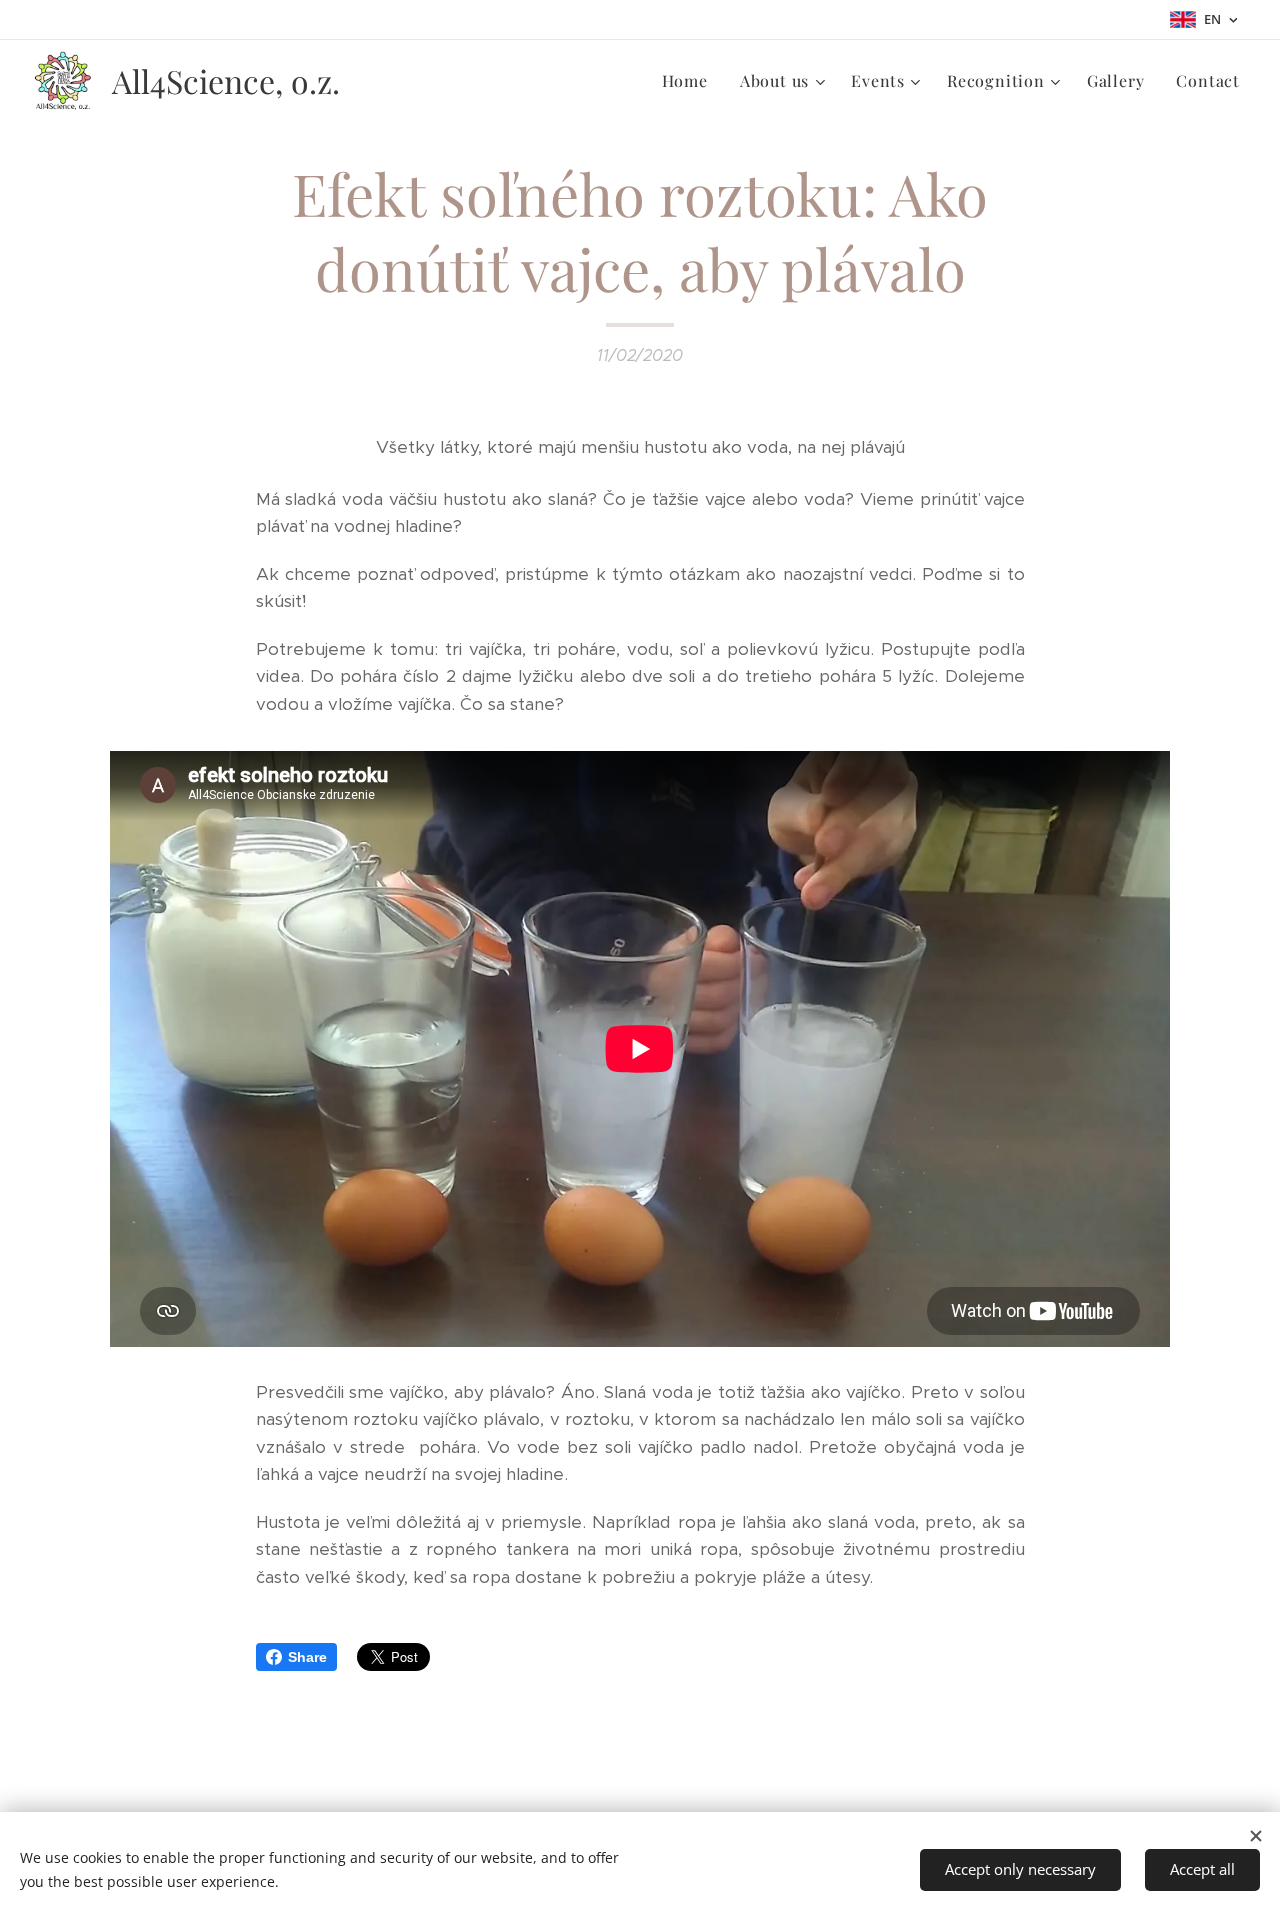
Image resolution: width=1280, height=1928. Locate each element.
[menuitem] (690, 81)
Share (307, 1657)
